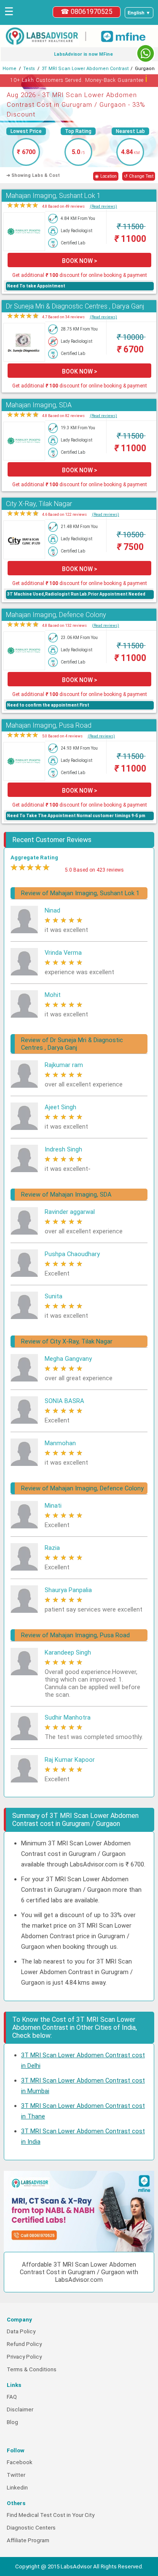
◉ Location (106, 176)
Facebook (20, 2462)
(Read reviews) (103, 206)
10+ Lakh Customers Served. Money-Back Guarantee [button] (79, 79)
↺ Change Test (139, 176)
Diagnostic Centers (31, 2528)
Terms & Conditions (32, 2369)
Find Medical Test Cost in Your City (51, 2515)
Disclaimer (20, 2409)
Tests (29, 69)
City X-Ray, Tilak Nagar (39, 504)
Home (9, 69)
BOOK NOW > (80, 261)
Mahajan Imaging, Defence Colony (56, 615)
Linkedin (17, 2488)
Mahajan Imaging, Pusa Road (49, 725)
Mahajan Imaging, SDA (39, 405)
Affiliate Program (28, 2540)
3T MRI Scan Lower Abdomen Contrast (85, 69)
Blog (12, 2422)
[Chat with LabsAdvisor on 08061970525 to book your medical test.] (146, 53)
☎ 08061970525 (87, 12)
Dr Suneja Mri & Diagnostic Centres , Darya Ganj (75, 306)
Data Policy (21, 2331)
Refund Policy (24, 2344)
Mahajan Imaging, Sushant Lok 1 (53, 196)
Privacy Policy (24, 2357)
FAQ (12, 2397)
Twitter (16, 2475)
